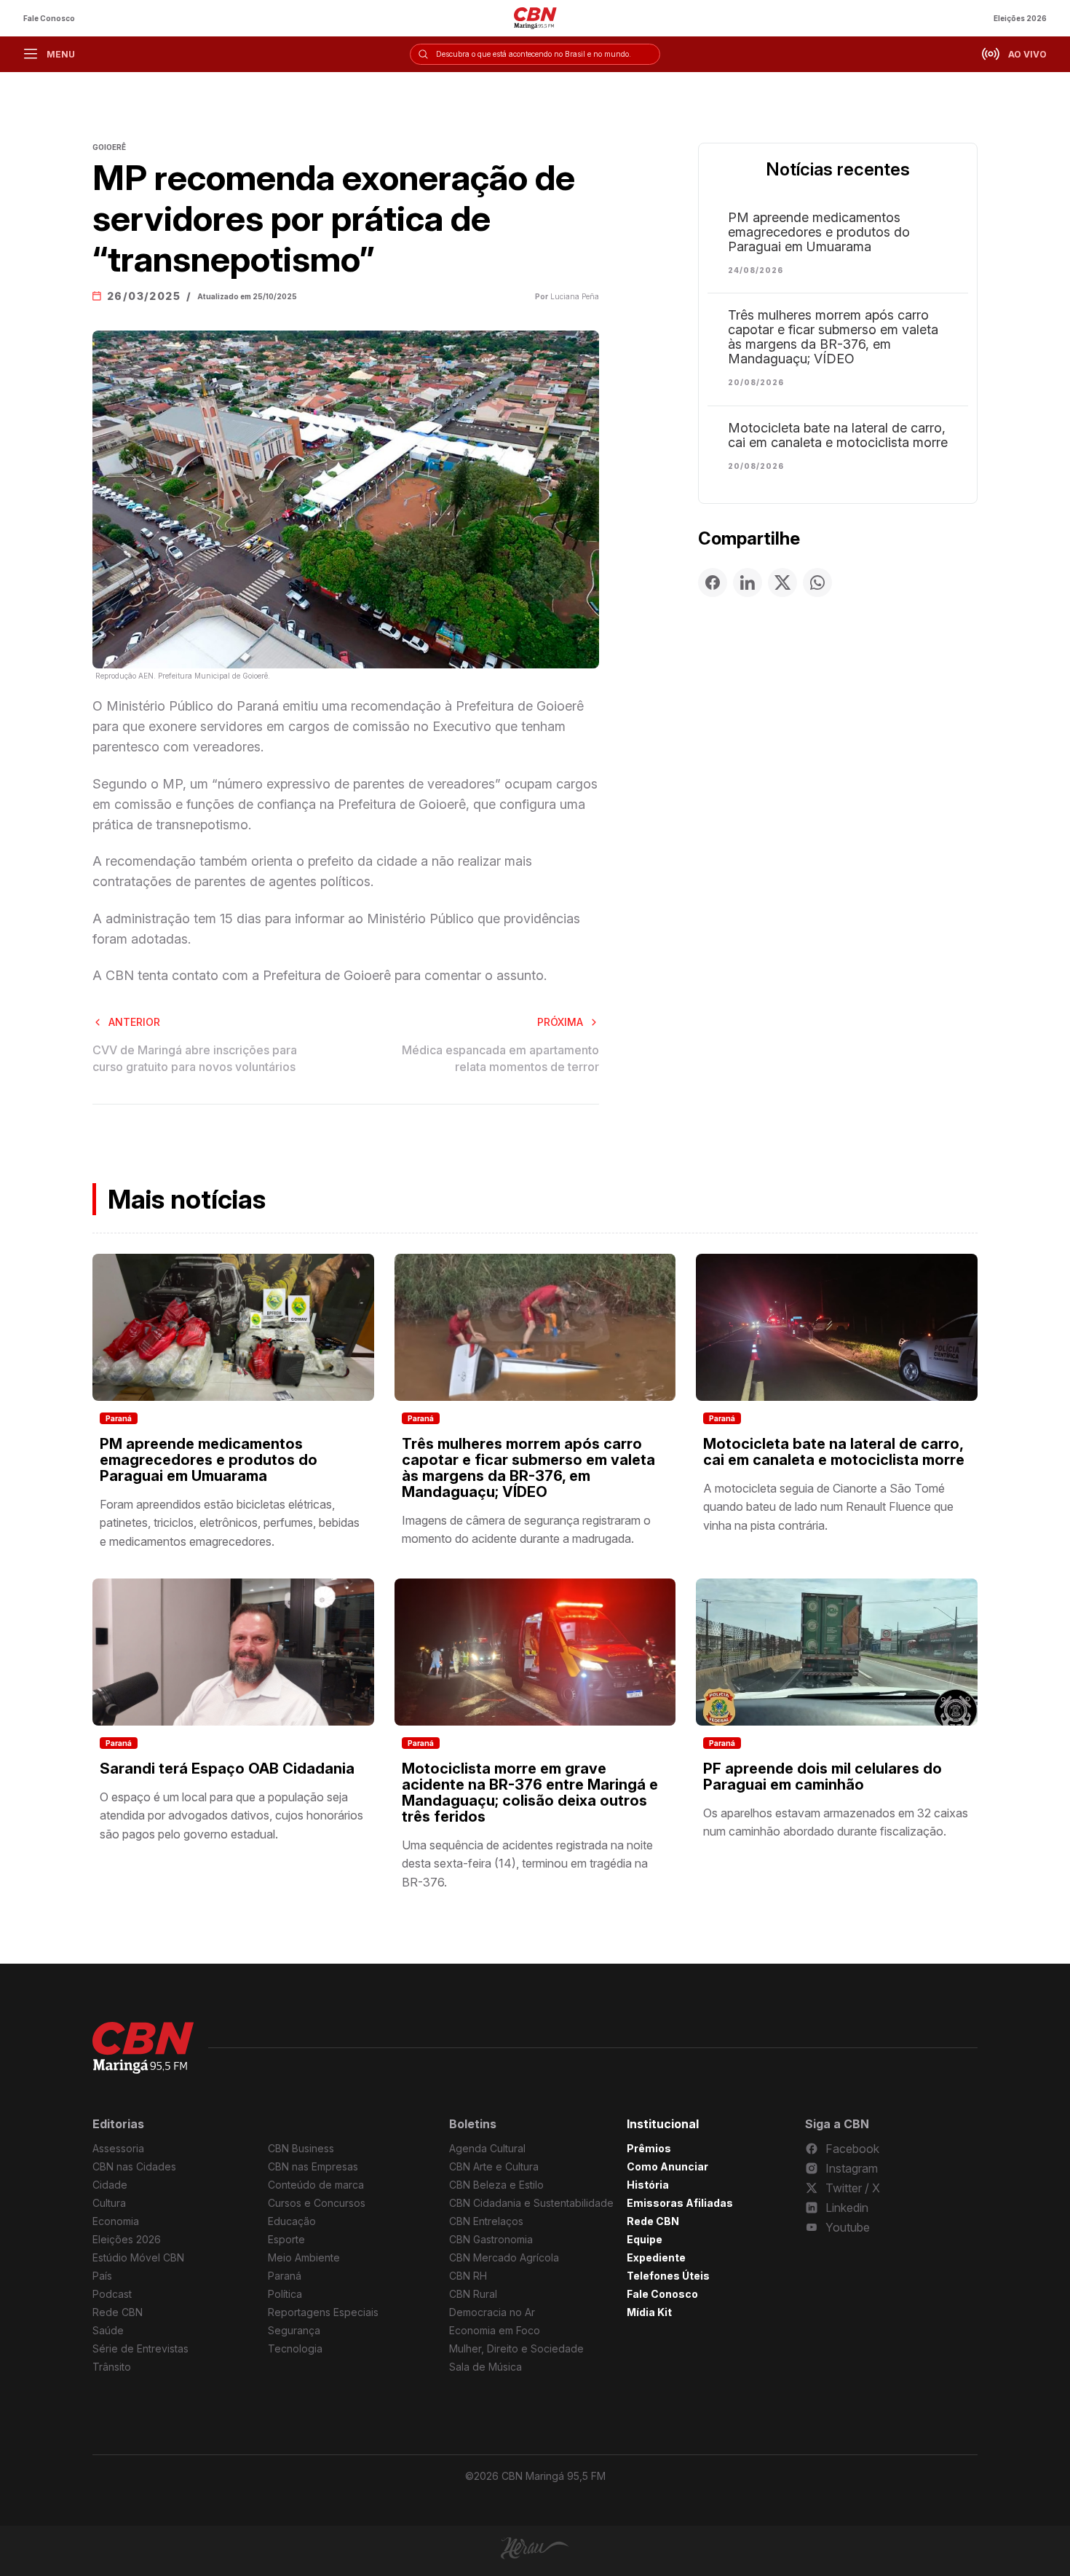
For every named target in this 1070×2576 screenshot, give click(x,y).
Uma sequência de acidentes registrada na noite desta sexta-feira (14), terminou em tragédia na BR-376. (527, 1864)
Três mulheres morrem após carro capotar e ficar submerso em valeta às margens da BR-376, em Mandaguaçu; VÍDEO (833, 337)
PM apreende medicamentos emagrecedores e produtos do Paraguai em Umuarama (819, 232)
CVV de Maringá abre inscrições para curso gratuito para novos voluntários (195, 1058)
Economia (116, 2221)
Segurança (294, 2330)
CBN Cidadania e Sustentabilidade (531, 2203)
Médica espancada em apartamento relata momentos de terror (500, 1058)
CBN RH (468, 2276)
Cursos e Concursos (317, 2203)
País (102, 2276)
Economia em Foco (495, 2330)
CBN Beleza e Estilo (496, 2185)
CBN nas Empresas (313, 2166)
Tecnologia (295, 2348)
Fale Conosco (49, 18)
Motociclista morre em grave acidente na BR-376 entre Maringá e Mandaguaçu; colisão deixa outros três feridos (530, 1793)
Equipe (645, 2239)
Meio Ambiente (304, 2257)
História (648, 2185)
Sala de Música (486, 2367)
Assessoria (118, 2148)
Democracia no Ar (492, 2312)
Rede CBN (118, 2312)
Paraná (119, 1418)
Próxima (560, 1022)
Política (285, 2294)
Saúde (108, 2330)
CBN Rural (473, 2294)
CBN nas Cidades (134, 2166)
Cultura (109, 2203)
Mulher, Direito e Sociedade (516, 2348)
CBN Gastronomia (491, 2239)
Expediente (656, 2257)
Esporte (286, 2239)
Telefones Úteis (668, 2276)
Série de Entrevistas (140, 2348)
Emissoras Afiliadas (680, 2203)
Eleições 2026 (1020, 18)
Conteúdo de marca (316, 2185)
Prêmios (649, 2148)
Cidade (110, 2185)
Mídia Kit (649, 2312)
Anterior (134, 1022)
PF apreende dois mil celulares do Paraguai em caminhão (823, 1777)
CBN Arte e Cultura (494, 2166)
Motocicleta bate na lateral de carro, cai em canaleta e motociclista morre (838, 435)
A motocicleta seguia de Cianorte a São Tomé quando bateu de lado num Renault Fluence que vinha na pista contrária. (828, 1507)
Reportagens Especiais (323, 2312)
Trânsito (112, 2367)
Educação (292, 2221)
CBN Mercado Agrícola (504, 2257)
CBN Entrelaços (486, 2221)
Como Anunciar (667, 2166)
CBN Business (301, 2148)
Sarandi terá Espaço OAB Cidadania (227, 1769)
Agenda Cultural (487, 2148)
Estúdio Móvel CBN (138, 2257)
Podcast (112, 2294)
